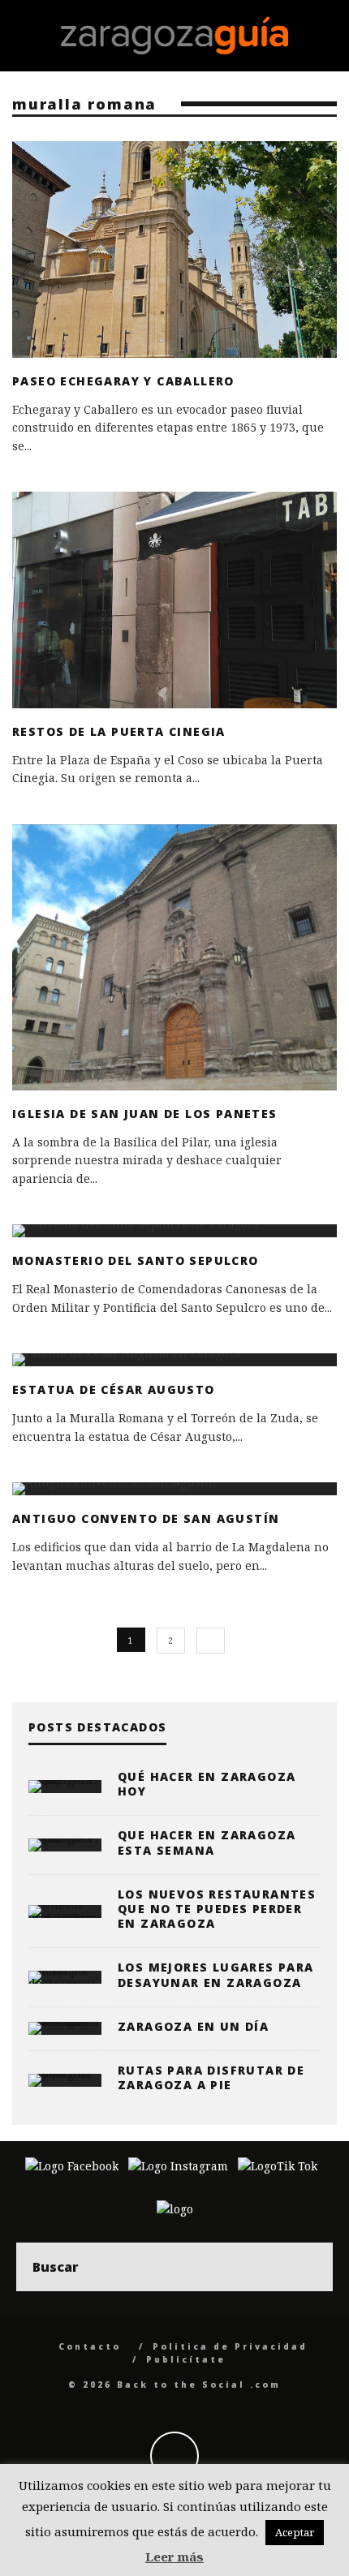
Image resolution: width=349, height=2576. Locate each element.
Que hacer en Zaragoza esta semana (207, 1842)
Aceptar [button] (295, 2532)
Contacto (90, 2346)
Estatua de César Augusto (114, 1389)
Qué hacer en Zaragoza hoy (207, 1784)
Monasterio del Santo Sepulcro (136, 1260)
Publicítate (186, 2359)
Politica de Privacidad (230, 2346)
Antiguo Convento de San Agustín (146, 1518)
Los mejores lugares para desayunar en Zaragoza (216, 1974)
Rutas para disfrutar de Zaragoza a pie (211, 2077)
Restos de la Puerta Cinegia (119, 731)
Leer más (174, 2557)
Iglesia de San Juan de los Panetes (145, 1114)
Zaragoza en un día (193, 2026)
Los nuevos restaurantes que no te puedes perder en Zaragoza (217, 1909)
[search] (308, 2267)
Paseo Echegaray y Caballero (123, 381)
